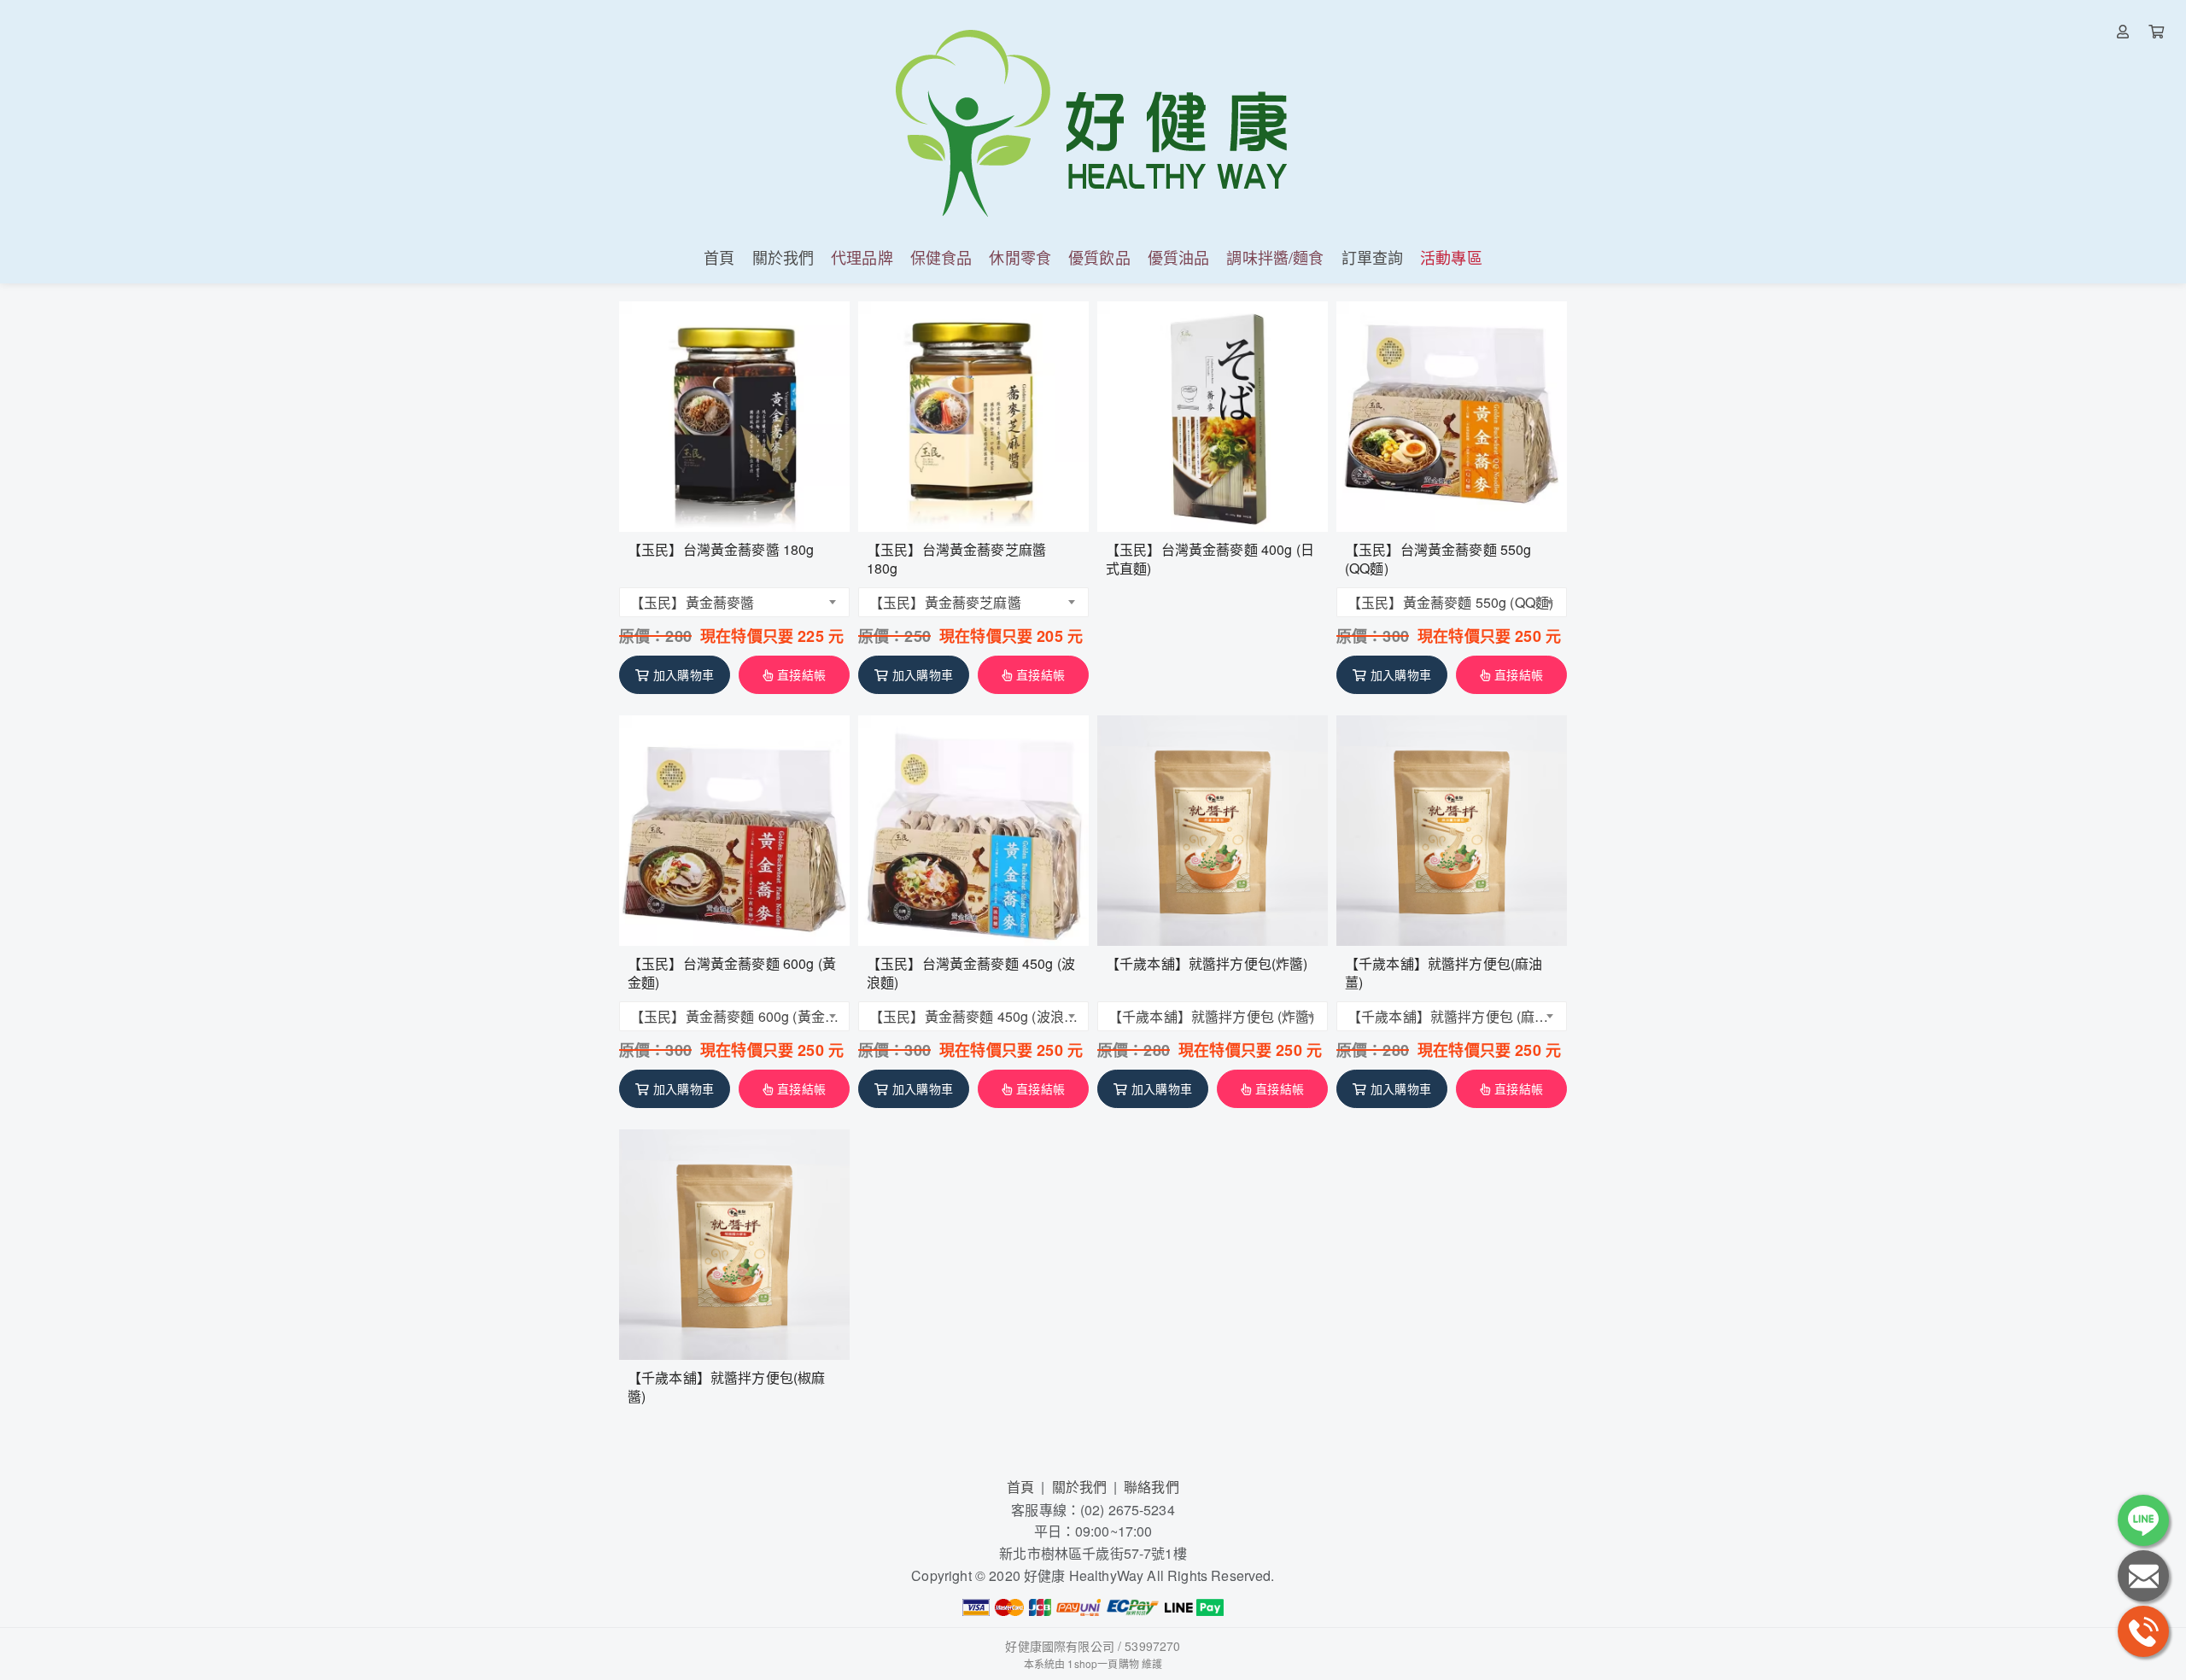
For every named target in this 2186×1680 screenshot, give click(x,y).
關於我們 (1080, 1487)
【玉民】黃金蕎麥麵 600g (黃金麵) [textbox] (736, 1016)
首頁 (1020, 1487)
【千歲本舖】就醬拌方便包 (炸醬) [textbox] (1211, 1016)
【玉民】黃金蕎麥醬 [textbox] (692, 602)
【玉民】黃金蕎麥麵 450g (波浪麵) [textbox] (975, 1016)
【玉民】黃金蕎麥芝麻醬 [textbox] (945, 602)
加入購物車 (684, 674)
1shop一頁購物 (1103, 1663)
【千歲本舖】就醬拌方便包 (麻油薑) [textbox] (1453, 1016)
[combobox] (734, 602)
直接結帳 (801, 674)
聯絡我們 (1151, 1487)
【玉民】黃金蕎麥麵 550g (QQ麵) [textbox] (1450, 602)
